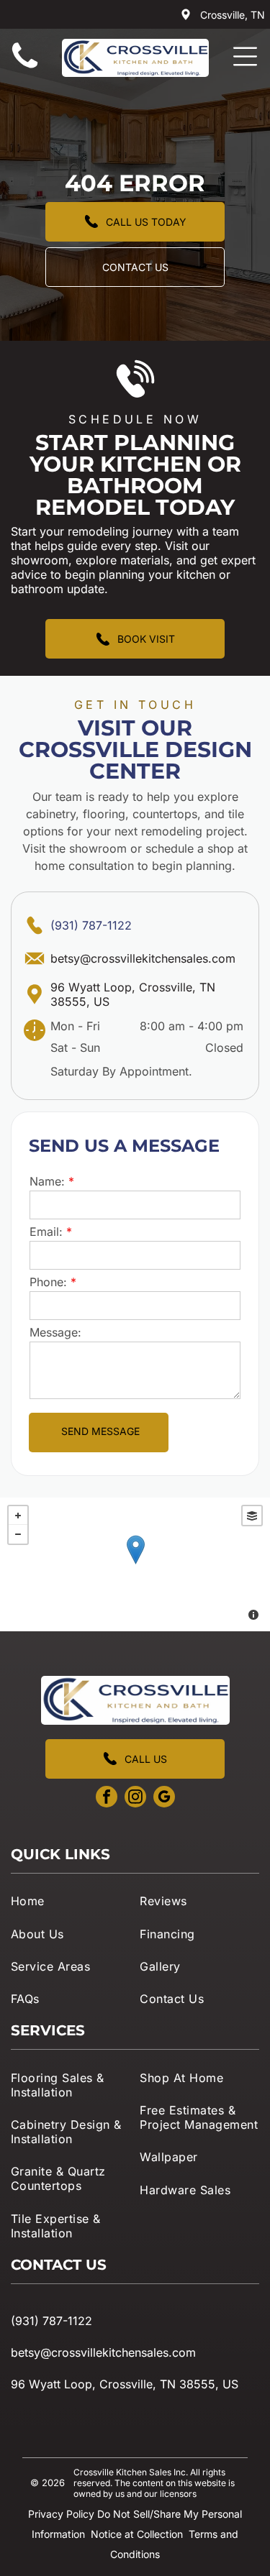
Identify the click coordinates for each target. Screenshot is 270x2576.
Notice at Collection (137, 2534)
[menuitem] (71, 1901)
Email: (46, 1232)
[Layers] (252, 1516)
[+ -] (135, 1564)
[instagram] (135, 1798)
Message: (55, 1332)
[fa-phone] (25, 68)
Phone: (48, 1282)
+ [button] (18, 1516)
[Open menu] (245, 56)
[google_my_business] (164, 1798)
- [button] (18, 1534)
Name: (47, 1181)
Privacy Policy (61, 2514)
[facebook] (107, 1798)
